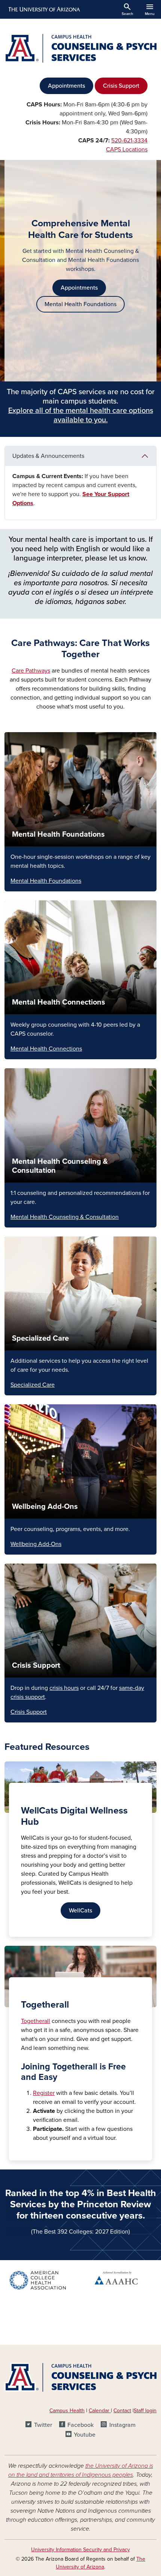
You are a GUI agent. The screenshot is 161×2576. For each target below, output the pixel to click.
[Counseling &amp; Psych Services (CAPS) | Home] (80, 48)
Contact (122, 2411)
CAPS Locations (127, 150)
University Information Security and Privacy (80, 2550)
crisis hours (64, 1688)
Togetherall (36, 2021)
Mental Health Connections (59, 1002)
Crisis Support (121, 86)
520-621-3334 (129, 141)
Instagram (122, 2425)
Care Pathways (31, 671)
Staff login (145, 2411)
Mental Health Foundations (80, 304)
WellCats (80, 1911)
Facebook (80, 2425)
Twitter (43, 2425)
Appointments (66, 86)
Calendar (100, 2411)
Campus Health (67, 2411)
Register (44, 2093)
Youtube (85, 2435)
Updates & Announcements (48, 456)
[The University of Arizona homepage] (44, 9)
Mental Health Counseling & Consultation (65, 1217)
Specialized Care (40, 1338)
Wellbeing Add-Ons (45, 1507)
